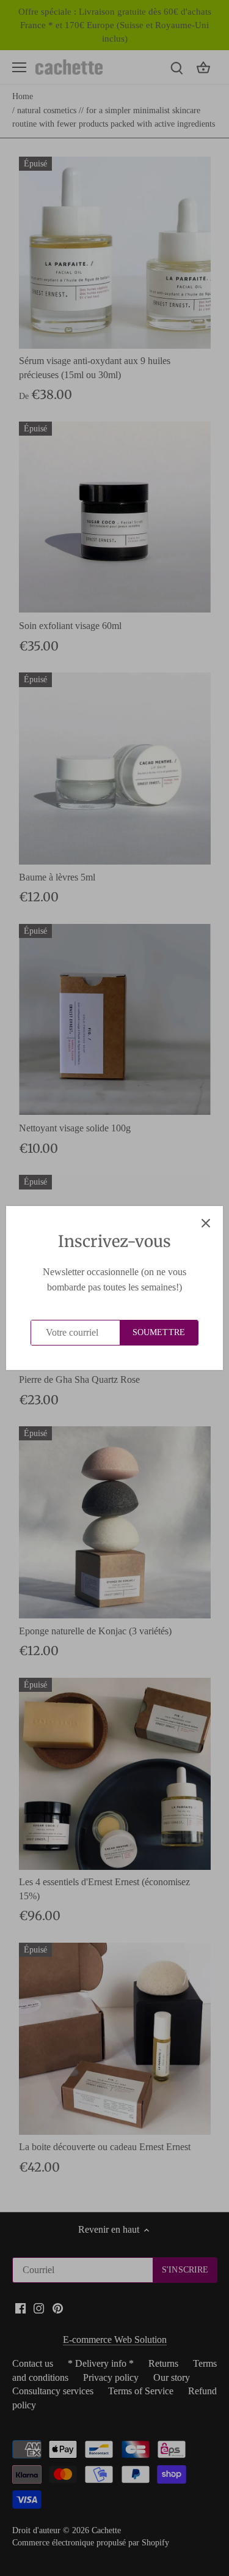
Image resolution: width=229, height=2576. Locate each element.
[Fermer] (206, 1223)
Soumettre (159, 1332)
